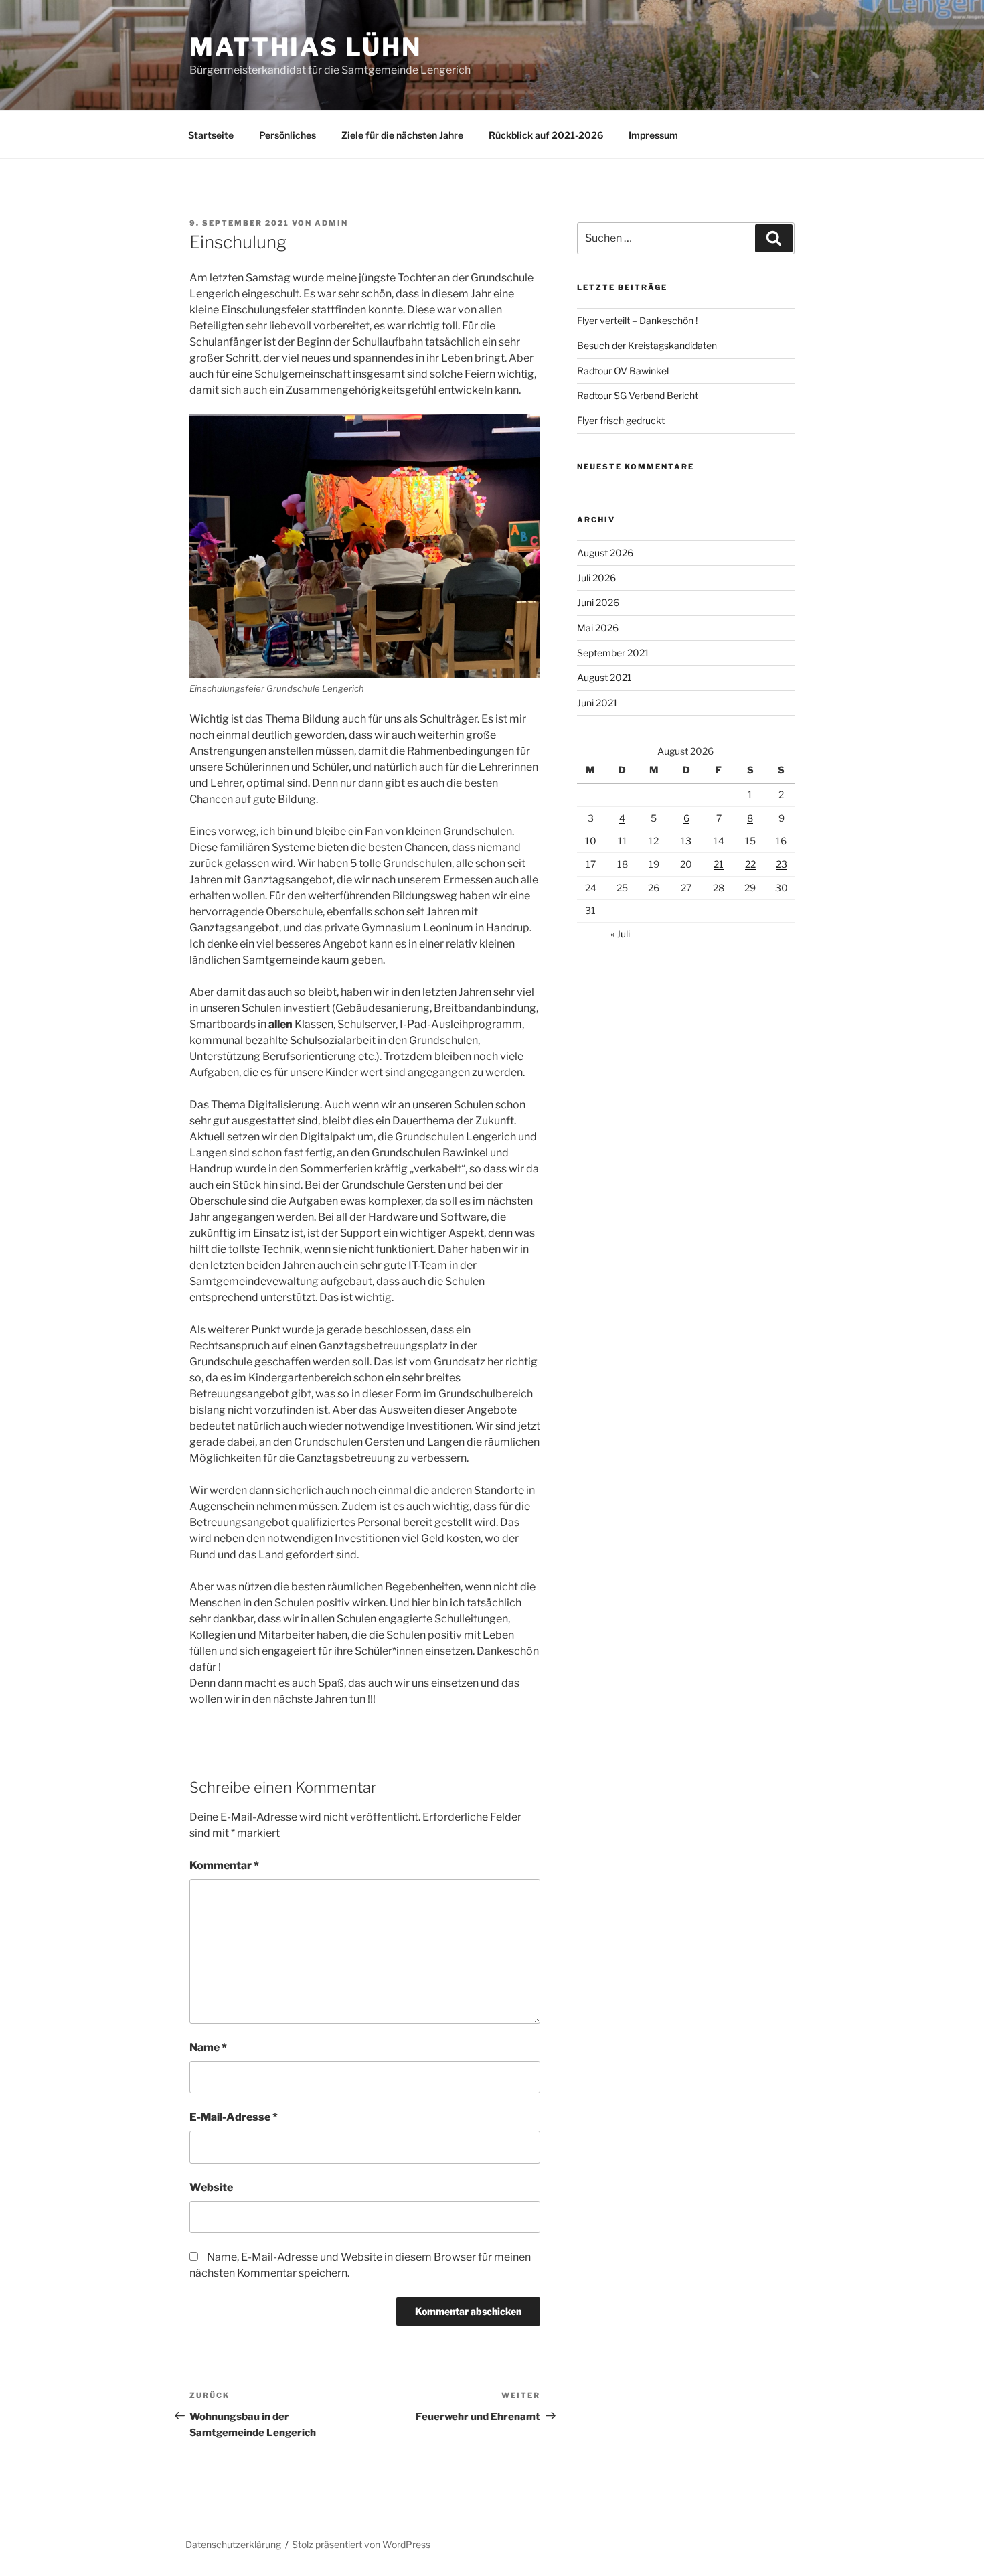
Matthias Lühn (305, 47)
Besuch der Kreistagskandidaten (647, 345)
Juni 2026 (598, 602)
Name (208, 2047)
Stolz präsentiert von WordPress (361, 2544)
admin (331, 223)
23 (782, 864)
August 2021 (604, 677)
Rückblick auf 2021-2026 (546, 135)
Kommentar (224, 1865)
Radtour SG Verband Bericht (638, 395)
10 (591, 841)
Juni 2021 (597, 703)
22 (750, 864)
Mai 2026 (598, 628)
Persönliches (288, 135)
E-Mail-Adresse (234, 2117)
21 (719, 864)
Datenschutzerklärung (233, 2544)
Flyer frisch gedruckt (621, 420)
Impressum (653, 135)
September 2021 (613, 653)
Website (211, 2187)
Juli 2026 (596, 578)
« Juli (620, 934)
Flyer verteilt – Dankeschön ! (637, 320)
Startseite (211, 135)
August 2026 (605, 553)
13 (686, 841)
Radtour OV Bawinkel (623, 371)
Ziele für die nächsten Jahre (402, 135)
